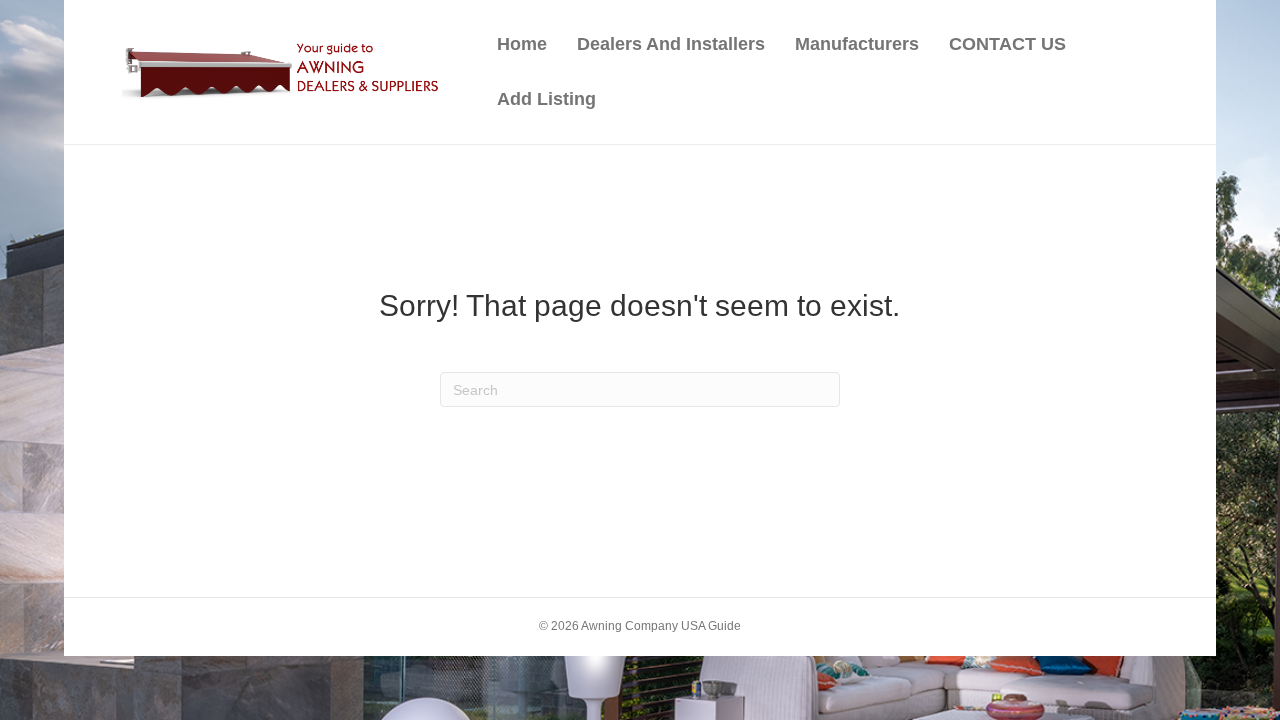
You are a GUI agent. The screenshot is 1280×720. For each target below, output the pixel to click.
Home (522, 44)
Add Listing (546, 99)
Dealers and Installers (671, 44)
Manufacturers (857, 44)
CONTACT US (1007, 44)
